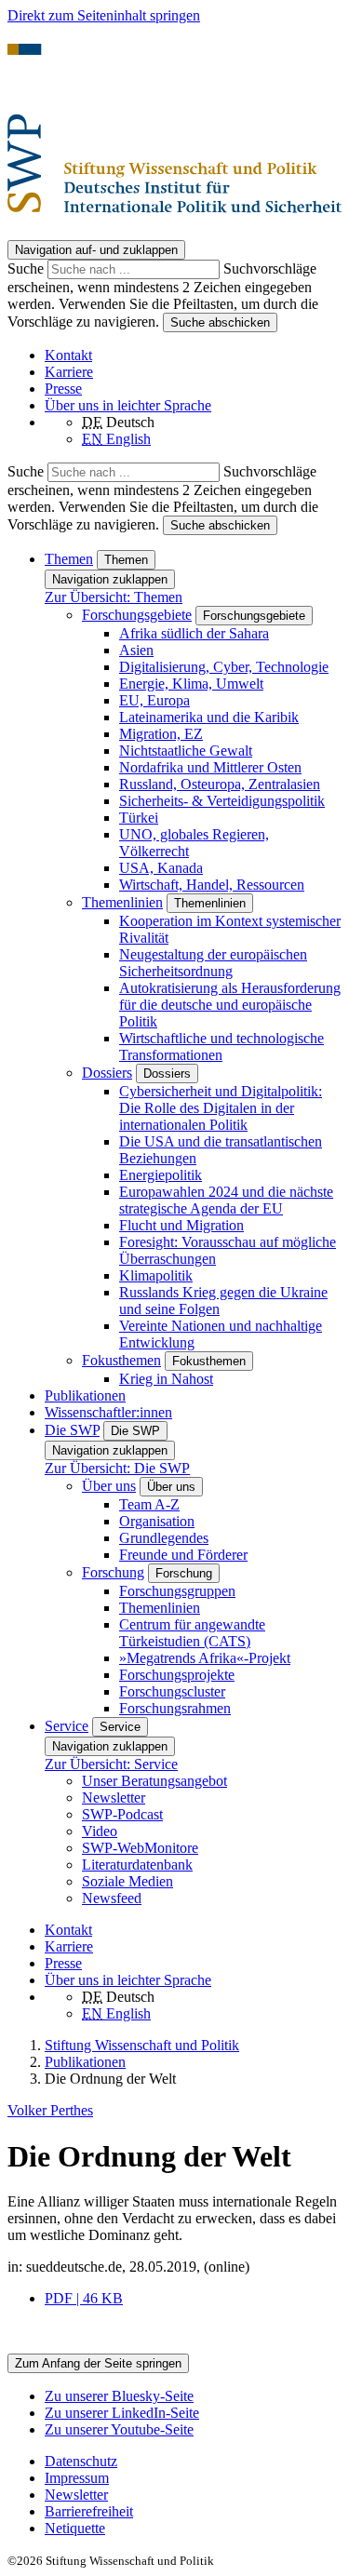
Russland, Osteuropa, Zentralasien (220, 784)
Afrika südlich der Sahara (194, 633)
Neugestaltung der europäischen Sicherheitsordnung (213, 963)
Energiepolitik (161, 1175)
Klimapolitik (156, 1275)
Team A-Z (149, 1504)
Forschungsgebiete (137, 615)
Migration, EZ (161, 734)
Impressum (77, 2478)
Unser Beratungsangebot (154, 1781)
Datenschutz (81, 2461)
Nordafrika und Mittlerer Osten (210, 767)
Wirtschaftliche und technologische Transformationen (221, 1046)
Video (100, 1831)
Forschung (113, 1572)
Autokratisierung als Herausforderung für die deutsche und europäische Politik (230, 1005)
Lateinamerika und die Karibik (209, 717)
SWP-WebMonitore (140, 1848)
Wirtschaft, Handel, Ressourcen (212, 885)
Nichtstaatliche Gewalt (186, 751)
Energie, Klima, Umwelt (191, 684)
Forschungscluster (172, 1691)
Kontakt (68, 355)
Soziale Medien (128, 1881)
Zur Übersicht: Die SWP (117, 1468)
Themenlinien (122, 902)
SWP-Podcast (122, 1814)
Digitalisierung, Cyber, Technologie (224, 667)
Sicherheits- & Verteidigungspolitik (222, 801)
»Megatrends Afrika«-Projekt (205, 1658)
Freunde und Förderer (183, 1555)
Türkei (139, 818)
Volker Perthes (50, 2110)
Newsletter (114, 1798)
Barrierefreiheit (89, 2511)
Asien (136, 650)
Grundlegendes (164, 1538)
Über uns (109, 1486)
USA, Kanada (161, 868)
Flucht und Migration (181, 1225)
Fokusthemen (121, 1360)
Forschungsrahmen (175, 1708)
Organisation (157, 1521)
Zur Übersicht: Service (111, 1764)
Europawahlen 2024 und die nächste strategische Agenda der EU (226, 1200)
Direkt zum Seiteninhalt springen (104, 15)
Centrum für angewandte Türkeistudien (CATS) (192, 1633)
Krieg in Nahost (166, 1379)
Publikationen (85, 1395)
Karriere (69, 372)
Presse (63, 389)
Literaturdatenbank (137, 1865)
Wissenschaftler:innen (108, 1412)
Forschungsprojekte (177, 1675)
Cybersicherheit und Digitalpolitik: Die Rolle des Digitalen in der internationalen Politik (221, 1108)
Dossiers (107, 1073)
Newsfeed (112, 1898)
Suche (27, 268)
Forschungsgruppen (177, 1591)
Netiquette (75, 2528)
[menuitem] (193, 2462)
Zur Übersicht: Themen (114, 597)
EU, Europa (154, 700)
